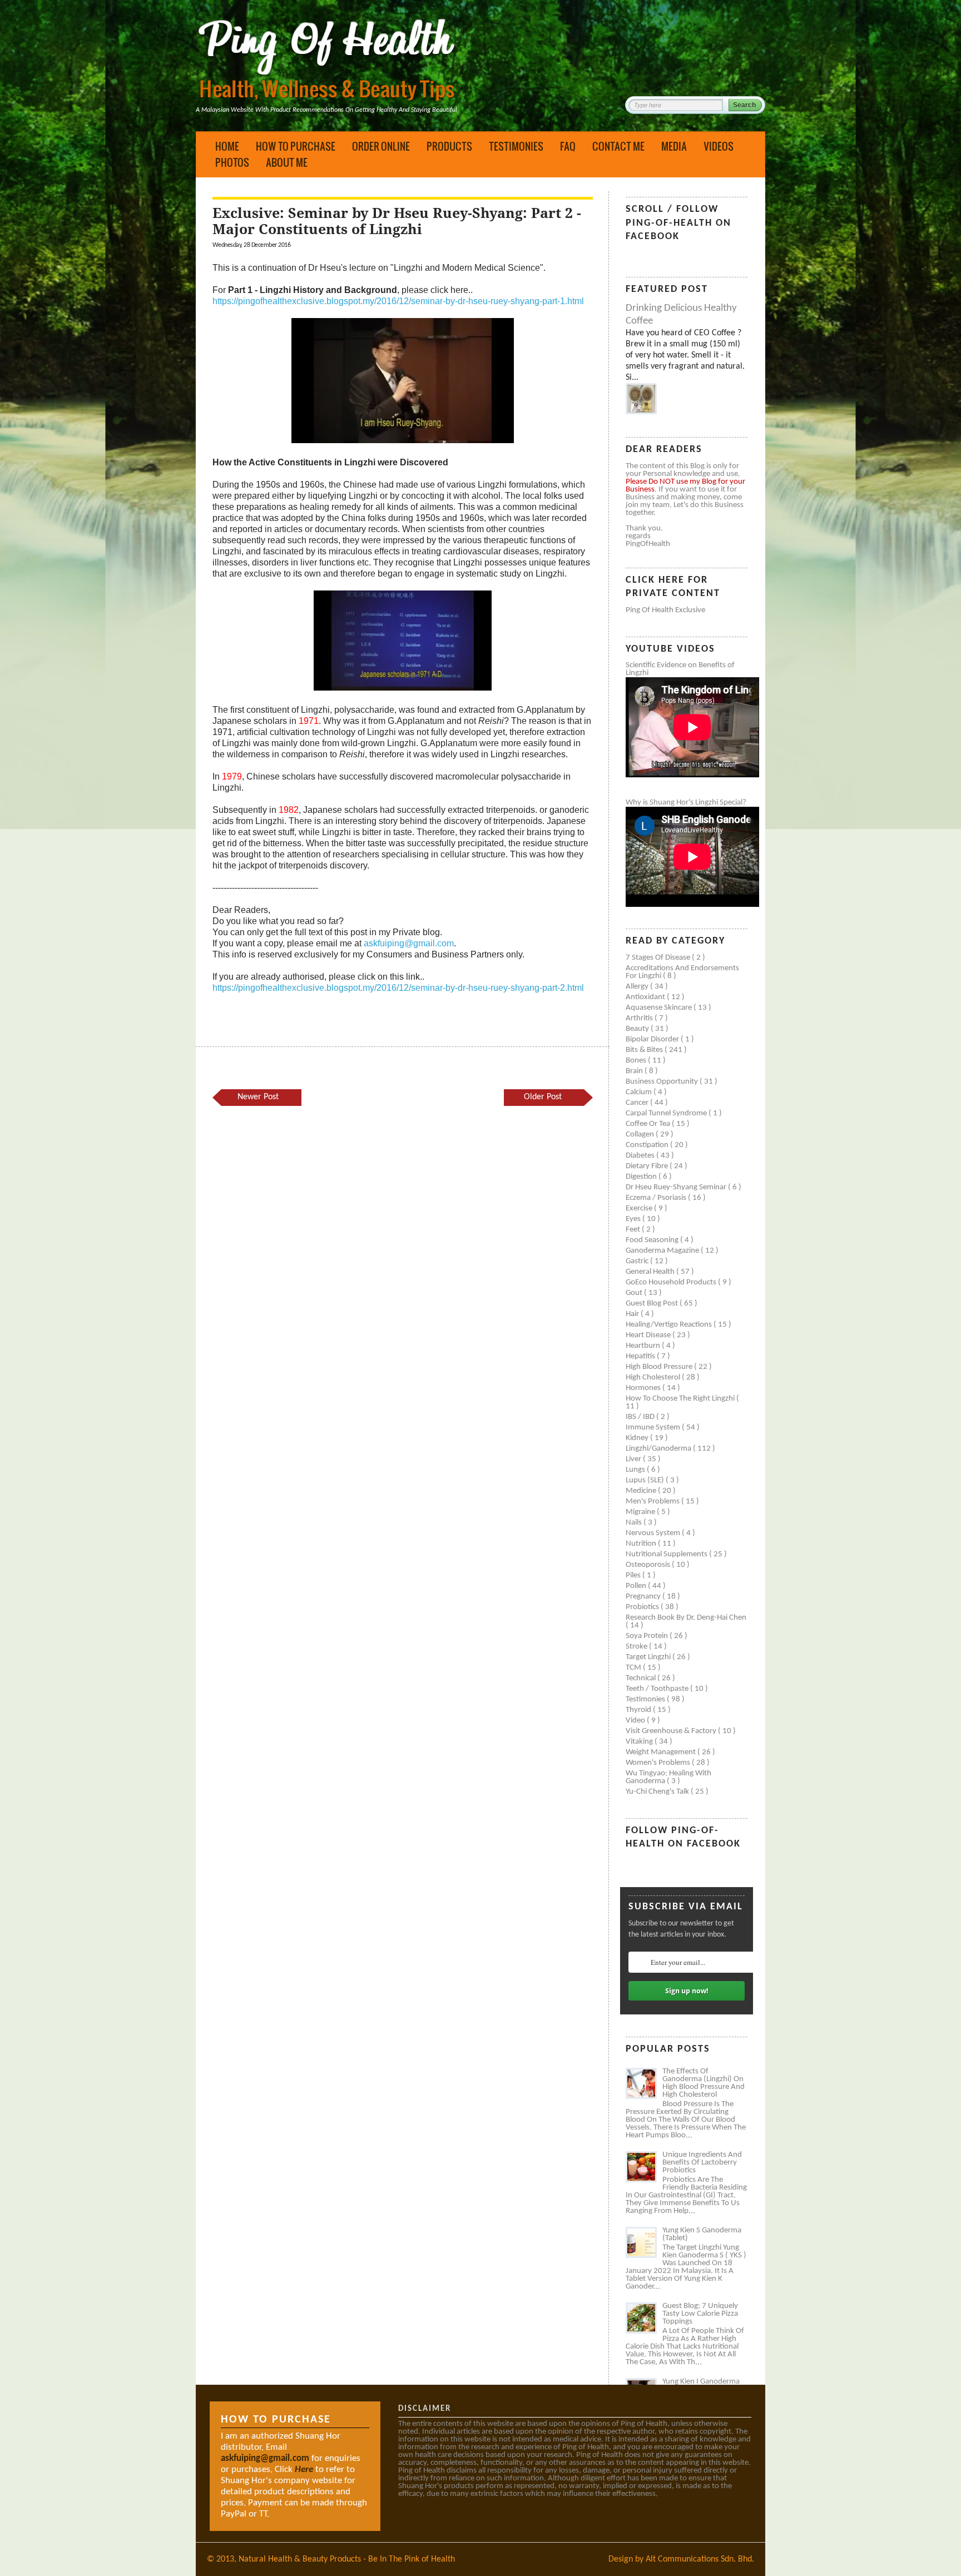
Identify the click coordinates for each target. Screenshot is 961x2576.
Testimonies (516, 146)
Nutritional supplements (667, 1554)
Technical (642, 1678)
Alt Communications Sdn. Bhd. (700, 2559)
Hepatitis (641, 1356)
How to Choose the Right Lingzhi (681, 1399)
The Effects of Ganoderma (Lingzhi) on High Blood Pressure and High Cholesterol (704, 2083)
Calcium (640, 1092)
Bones (637, 1061)
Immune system (654, 1428)
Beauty (638, 1029)
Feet (634, 1230)
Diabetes (641, 1156)
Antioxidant (646, 997)
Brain (635, 1071)
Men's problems (653, 1502)
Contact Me (618, 146)
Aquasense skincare (660, 1008)
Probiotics (643, 1607)
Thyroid (639, 1710)
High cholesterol (654, 1378)
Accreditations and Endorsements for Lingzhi (682, 972)
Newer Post (258, 1097)
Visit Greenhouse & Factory (672, 1731)
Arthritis (640, 1018)
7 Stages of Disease (659, 958)
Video (636, 1721)
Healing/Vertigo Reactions (670, 1325)
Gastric (638, 1261)
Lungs (636, 1470)
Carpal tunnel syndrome (667, 1113)
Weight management (662, 1752)
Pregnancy (644, 1597)
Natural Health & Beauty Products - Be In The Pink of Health (347, 2559)
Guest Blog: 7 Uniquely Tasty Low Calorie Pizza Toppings (700, 2314)
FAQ (568, 146)
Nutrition (642, 1544)
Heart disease (649, 1335)
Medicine (642, 1491)
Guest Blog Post (653, 1304)
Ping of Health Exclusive (665, 610)
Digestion (642, 1177)
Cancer (638, 1103)
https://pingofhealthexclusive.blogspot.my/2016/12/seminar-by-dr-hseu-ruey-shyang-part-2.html (398, 988)
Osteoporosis (649, 1565)
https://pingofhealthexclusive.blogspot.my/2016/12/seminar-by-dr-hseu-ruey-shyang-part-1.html (398, 301)
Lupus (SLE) (646, 1480)
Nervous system (654, 1533)
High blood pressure (660, 1367)
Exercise (640, 1208)
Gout (635, 1293)
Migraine (641, 1512)
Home (227, 146)
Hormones (644, 1388)
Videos (719, 146)
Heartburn (644, 1346)
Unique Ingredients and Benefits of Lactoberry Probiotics (702, 2163)
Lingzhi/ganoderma (659, 1449)
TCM (634, 1668)
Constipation (648, 1145)
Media (674, 146)
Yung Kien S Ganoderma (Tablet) (702, 2234)
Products (449, 146)
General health (651, 1272)
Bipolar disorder (653, 1039)
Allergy (638, 987)
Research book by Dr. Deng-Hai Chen (686, 1618)
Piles (634, 1575)
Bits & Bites (645, 1050)
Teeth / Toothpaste (658, 1689)
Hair (633, 1314)
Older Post (543, 1097)
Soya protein (648, 1636)
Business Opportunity (663, 1082)
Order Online (381, 146)
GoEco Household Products (672, 1282)
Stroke (637, 1647)
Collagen (641, 1135)
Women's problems (659, 1763)
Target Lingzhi (649, 1657)
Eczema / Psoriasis (657, 1198)
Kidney (638, 1438)
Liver (634, 1459)
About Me (287, 162)
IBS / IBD (641, 1417)
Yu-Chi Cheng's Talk (658, 1792)
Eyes (634, 1219)
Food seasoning (653, 1240)
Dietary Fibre (648, 1166)
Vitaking (640, 1742)
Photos (232, 162)
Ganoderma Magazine (663, 1251)
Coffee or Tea (649, 1124)
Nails (635, 1523)
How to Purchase (296, 146)
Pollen (637, 1586)
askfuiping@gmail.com (409, 943)
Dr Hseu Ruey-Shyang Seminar (677, 1187)
